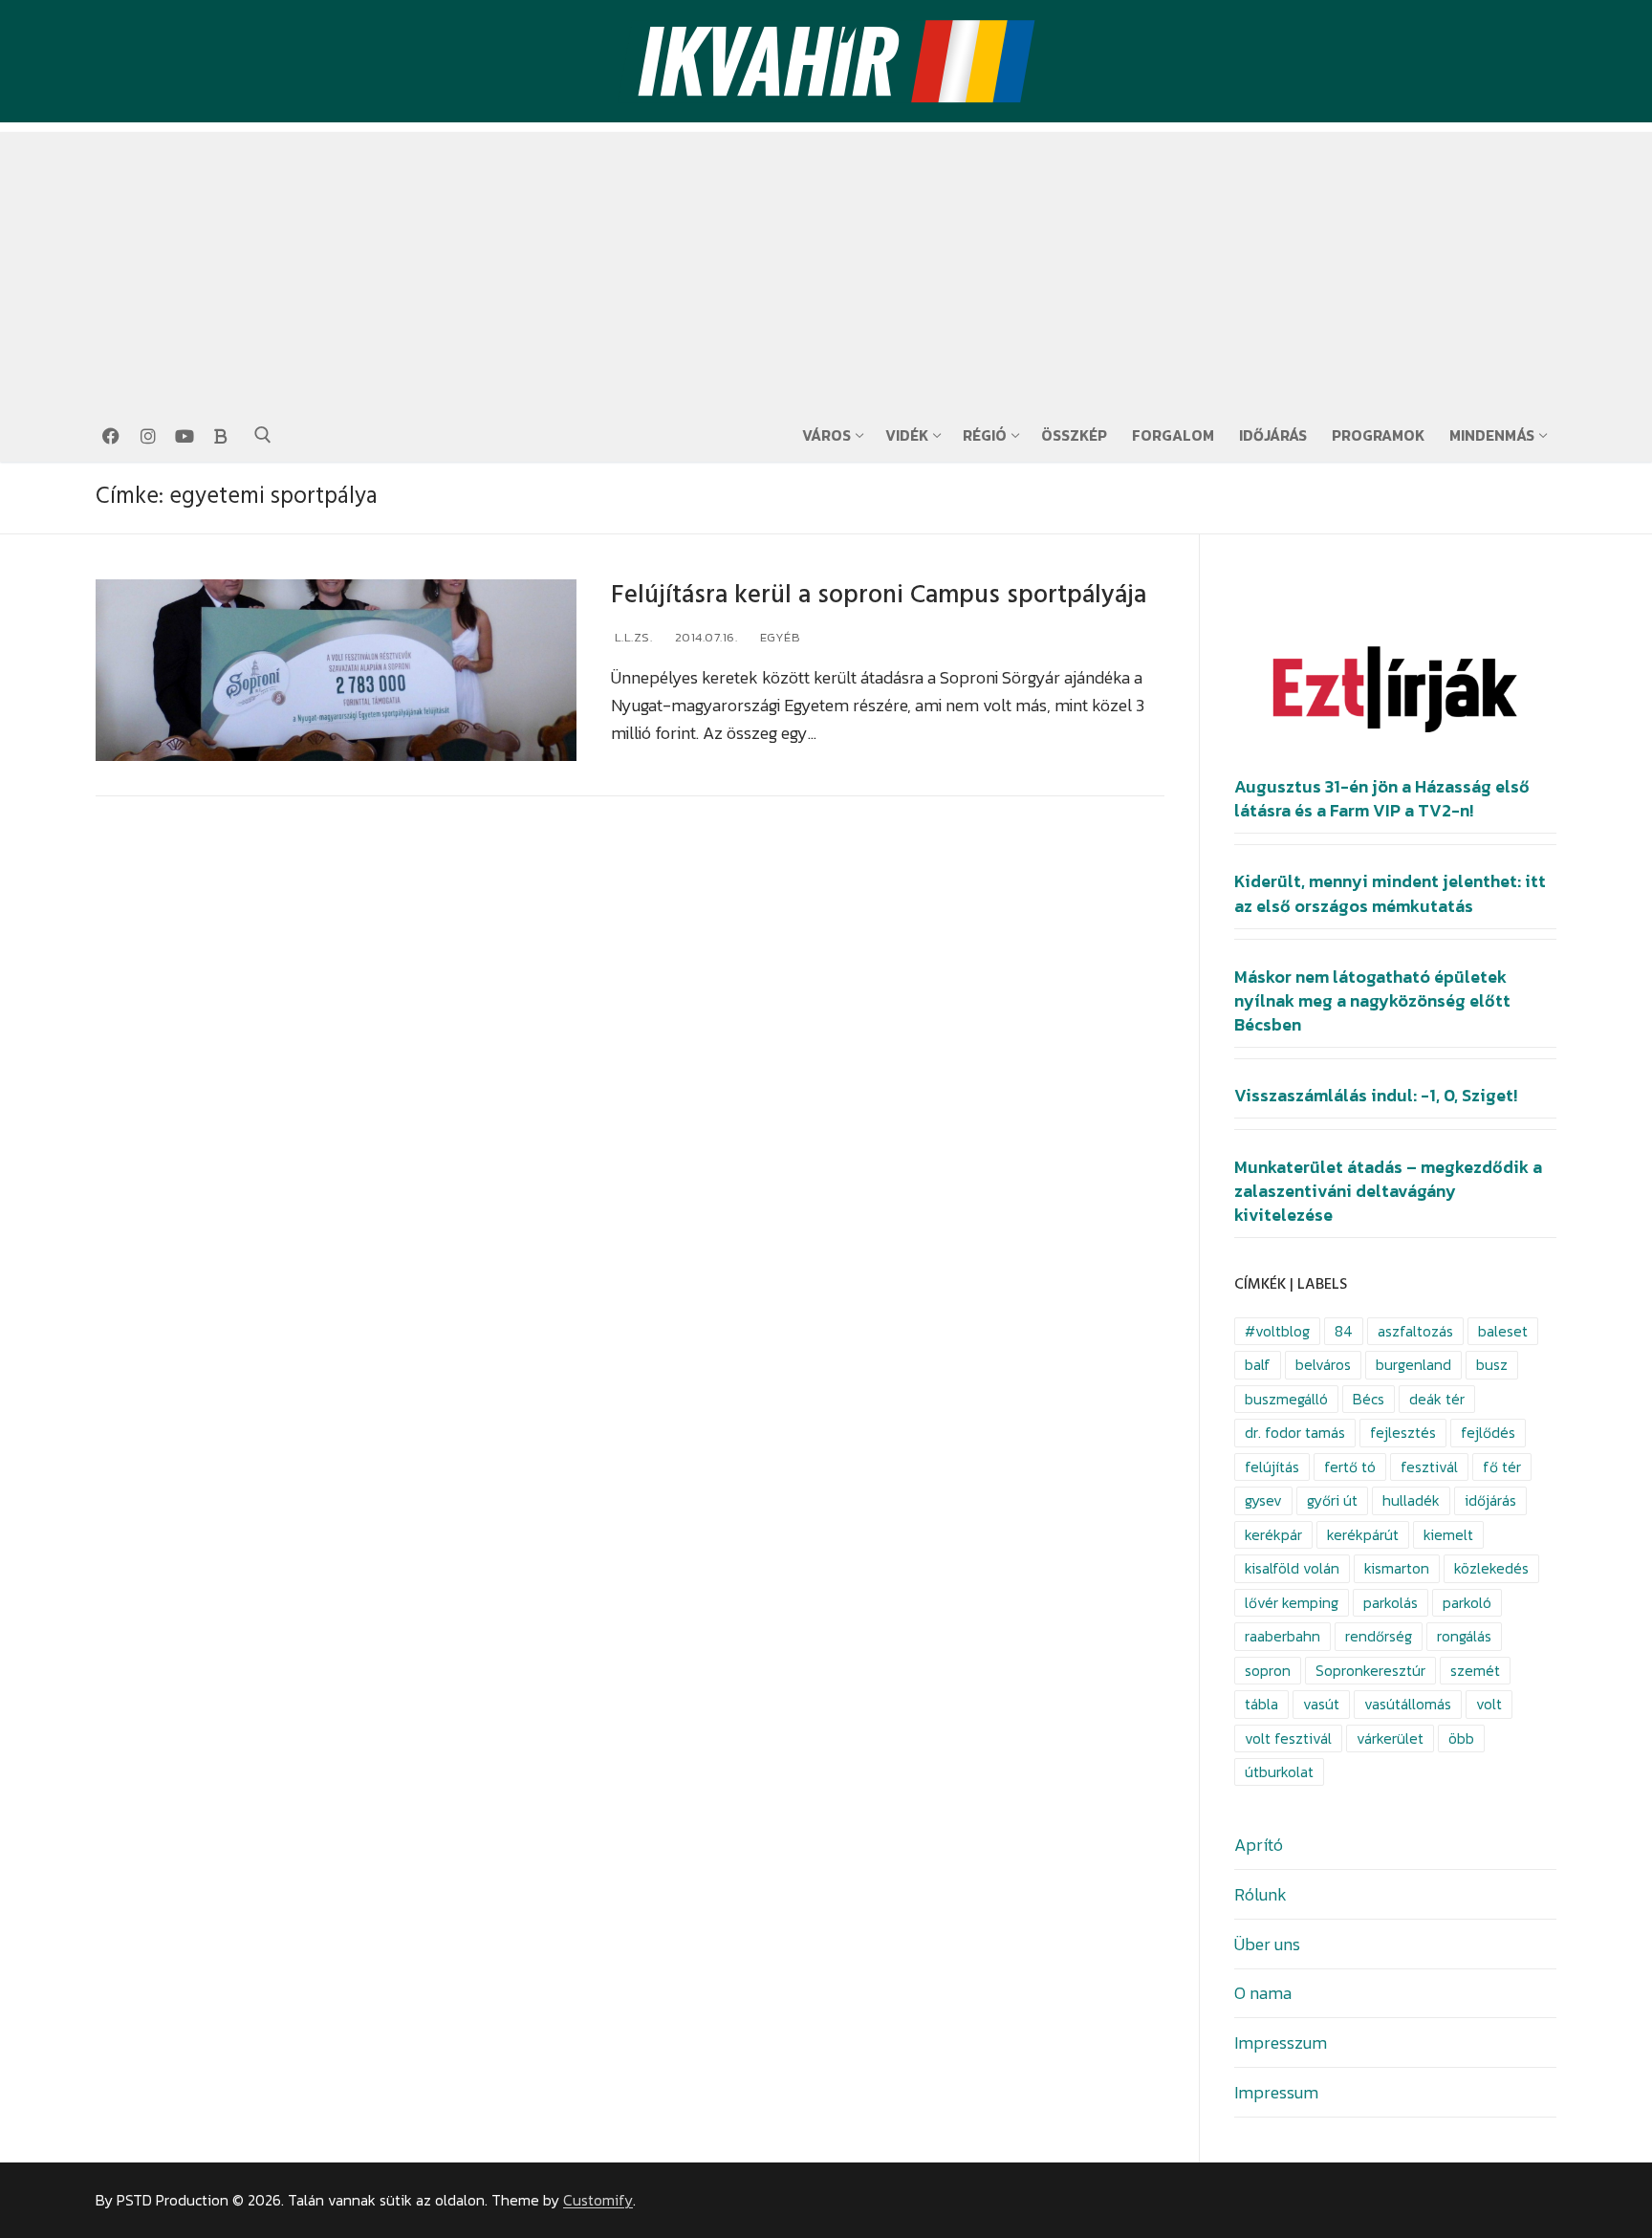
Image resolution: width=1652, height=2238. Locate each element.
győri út (1332, 1500)
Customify (598, 2200)
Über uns (1267, 1944)
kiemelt (1448, 1535)
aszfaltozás (1415, 1331)
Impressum (1276, 2092)
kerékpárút (1363, 1535)
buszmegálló (1286, 1399)
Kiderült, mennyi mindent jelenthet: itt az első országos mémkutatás (1390, 893)
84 (1344, 1331)
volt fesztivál (1288, 1738)
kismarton (1397, 1568)
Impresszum (1281, 2042)
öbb (1461, 1738)
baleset (1503, 1331)
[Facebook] (111, 436)
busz (1492, 1365)
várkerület (1390, 1738)
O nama (1263, 1993)
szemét (1475, 1671)
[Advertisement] (826, 266)
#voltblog (1277, 1331)
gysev (1263, 1500)
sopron (1268, 1671)
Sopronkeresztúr (1370, 1671)
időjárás (1490, 1500)
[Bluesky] (221, 436)
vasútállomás (1408, 1704)
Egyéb (778, 637)
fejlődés (1488, 1433)
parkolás (1391, 1603)
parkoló (1467, 1603)
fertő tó (1350, 1467)
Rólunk (1261, 1894)
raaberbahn (1282, 1636)
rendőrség (1379, 1636)
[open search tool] (263, 435)
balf (1258, 1365)
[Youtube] (185, 436)
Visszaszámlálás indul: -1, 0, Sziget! (1376, 1096)
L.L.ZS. (631, 637)
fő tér (1502, 1467)
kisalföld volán (1292, 1568)
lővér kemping (1292, 1603)
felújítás (1272, 1467)
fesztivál (1429, 1467)
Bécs (1369, 1399)
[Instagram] (147, 436)
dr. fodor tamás (1295, 1433)
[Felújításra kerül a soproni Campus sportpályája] (336, 671)
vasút (1321, 1704)
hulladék (1411, 1500)
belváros (1323, 1365)
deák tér (1437, 1399)
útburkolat (1279, 1772)
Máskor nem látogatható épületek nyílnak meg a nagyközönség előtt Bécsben (1372, 1001)
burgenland (1413, 1365)
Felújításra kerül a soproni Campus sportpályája (879, 595)
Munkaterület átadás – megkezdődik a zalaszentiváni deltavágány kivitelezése (1388, 1191)
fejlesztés (1403, 1433)
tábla (1261, 1704)
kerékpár (1273, 1535)
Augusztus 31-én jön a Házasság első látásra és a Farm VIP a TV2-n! (1382, 799)
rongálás (1464, 1636)
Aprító (1259, 1845)
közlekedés (1491, 1568)
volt (1489, 1704)
